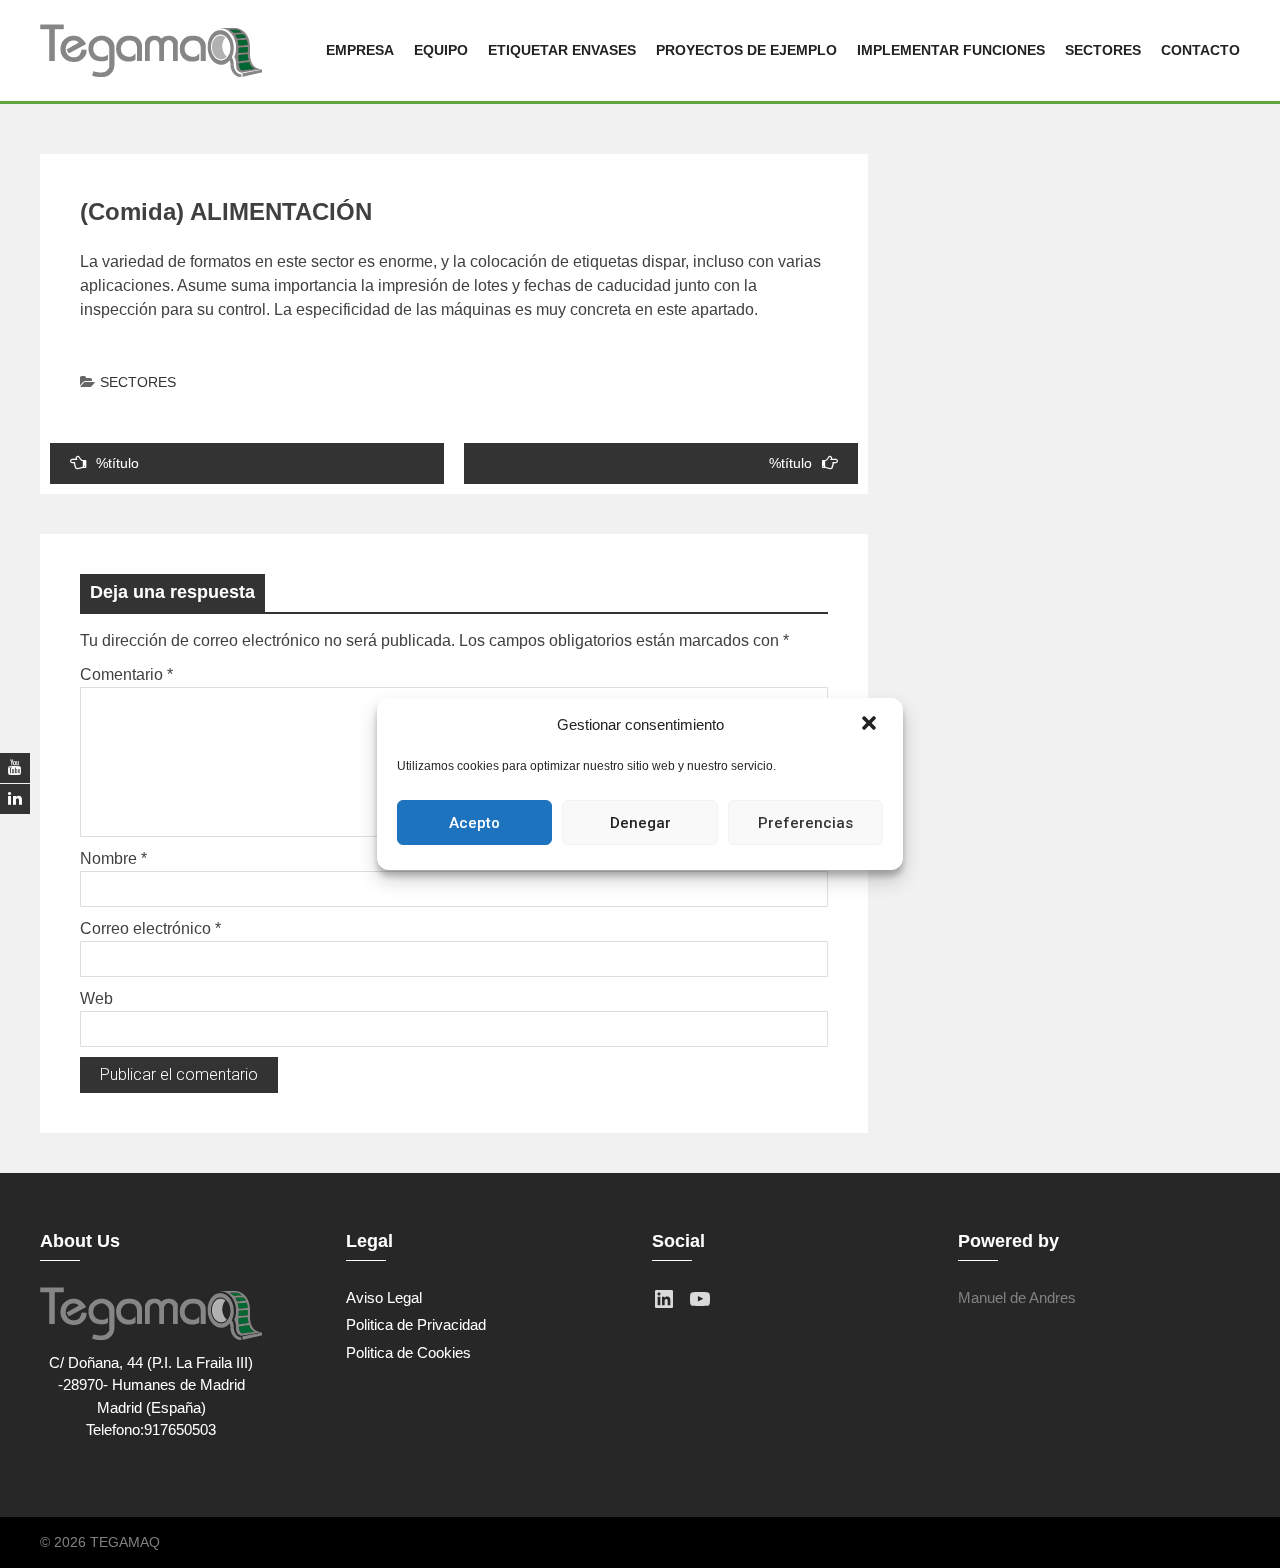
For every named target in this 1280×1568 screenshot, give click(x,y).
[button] (871, 725)
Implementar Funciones (951, 50)
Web (96, 998)
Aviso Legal (384, 1297)
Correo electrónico (150, 928)
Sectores (1103, 50)
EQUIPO (441, 50)
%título (117, 463)
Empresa (360, 50)
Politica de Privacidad (416, 1324)
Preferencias (805, 823)
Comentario (126, 674)
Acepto (474, 823)
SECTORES (138, 382)
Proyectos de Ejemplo (746, 50)
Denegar (640, 823)
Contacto (1200, 50)
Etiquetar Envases (562, 50)
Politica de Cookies (408, 1352)
